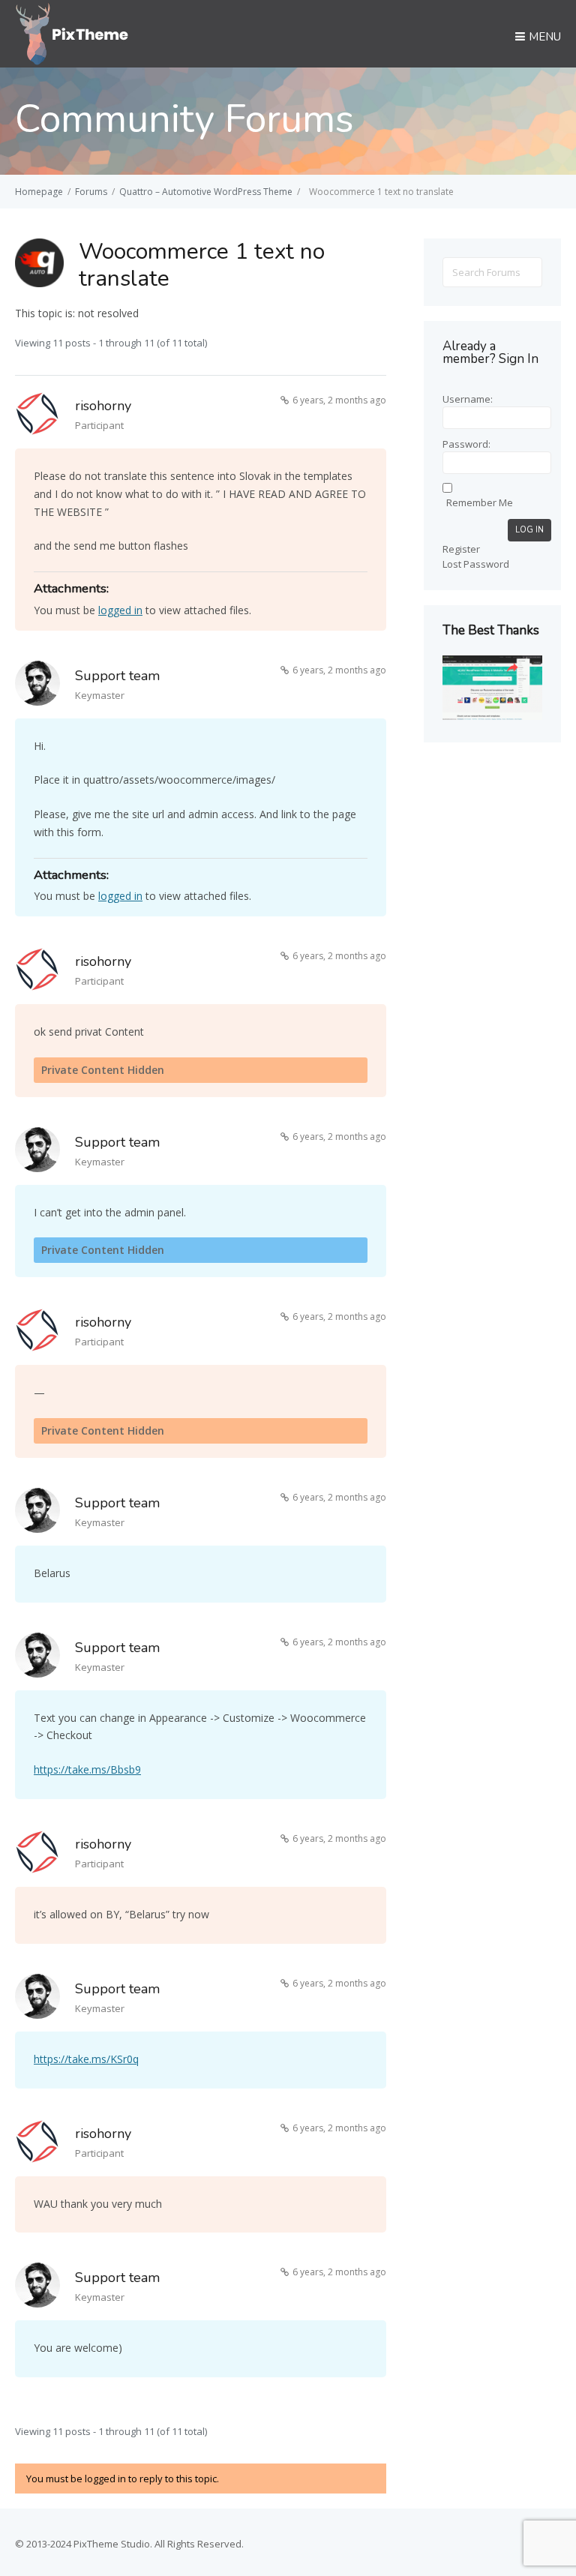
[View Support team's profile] (37, 686)
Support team (117, 676)
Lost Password (476, 564)
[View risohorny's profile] (37, 416)
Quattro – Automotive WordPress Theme (206, 192)
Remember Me (480, 502)
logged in (120, 610)
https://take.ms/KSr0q (86, 2059)
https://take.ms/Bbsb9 (87, 1769)
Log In (529, 530)
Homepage (39, 192)
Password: (466, 444)
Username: (468, 399)
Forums (91, 192)
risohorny (103, 406)
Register (461, 549)
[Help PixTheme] (72, 32)
